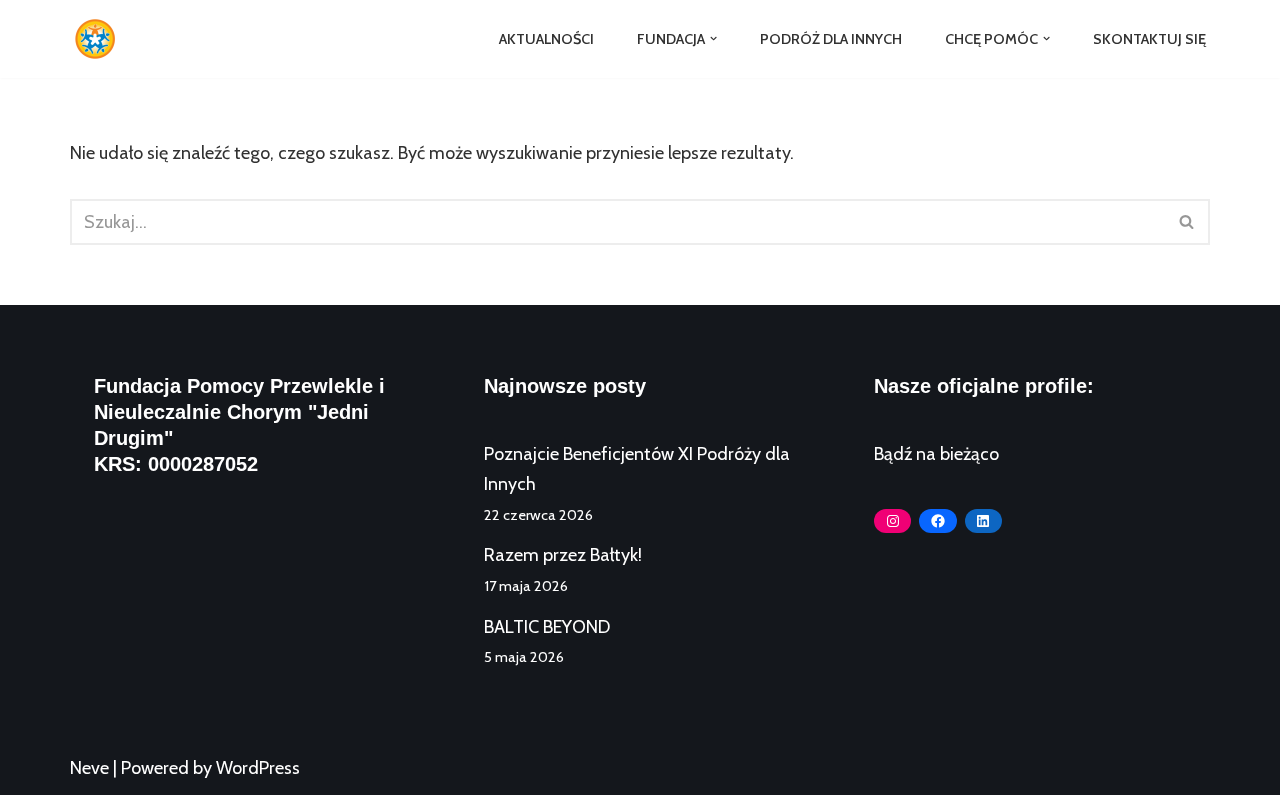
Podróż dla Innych (831, 39)
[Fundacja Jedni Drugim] (100, 39)
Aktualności (546, 39)
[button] (713, 38)
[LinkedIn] (983, 521)
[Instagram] (892, 521)
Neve (89, 768)
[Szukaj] (1187, 222)
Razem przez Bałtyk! (563, 555)
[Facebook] (937, 521)
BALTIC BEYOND (547, 627)
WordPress (258, 768)
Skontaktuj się (1149, 39)
